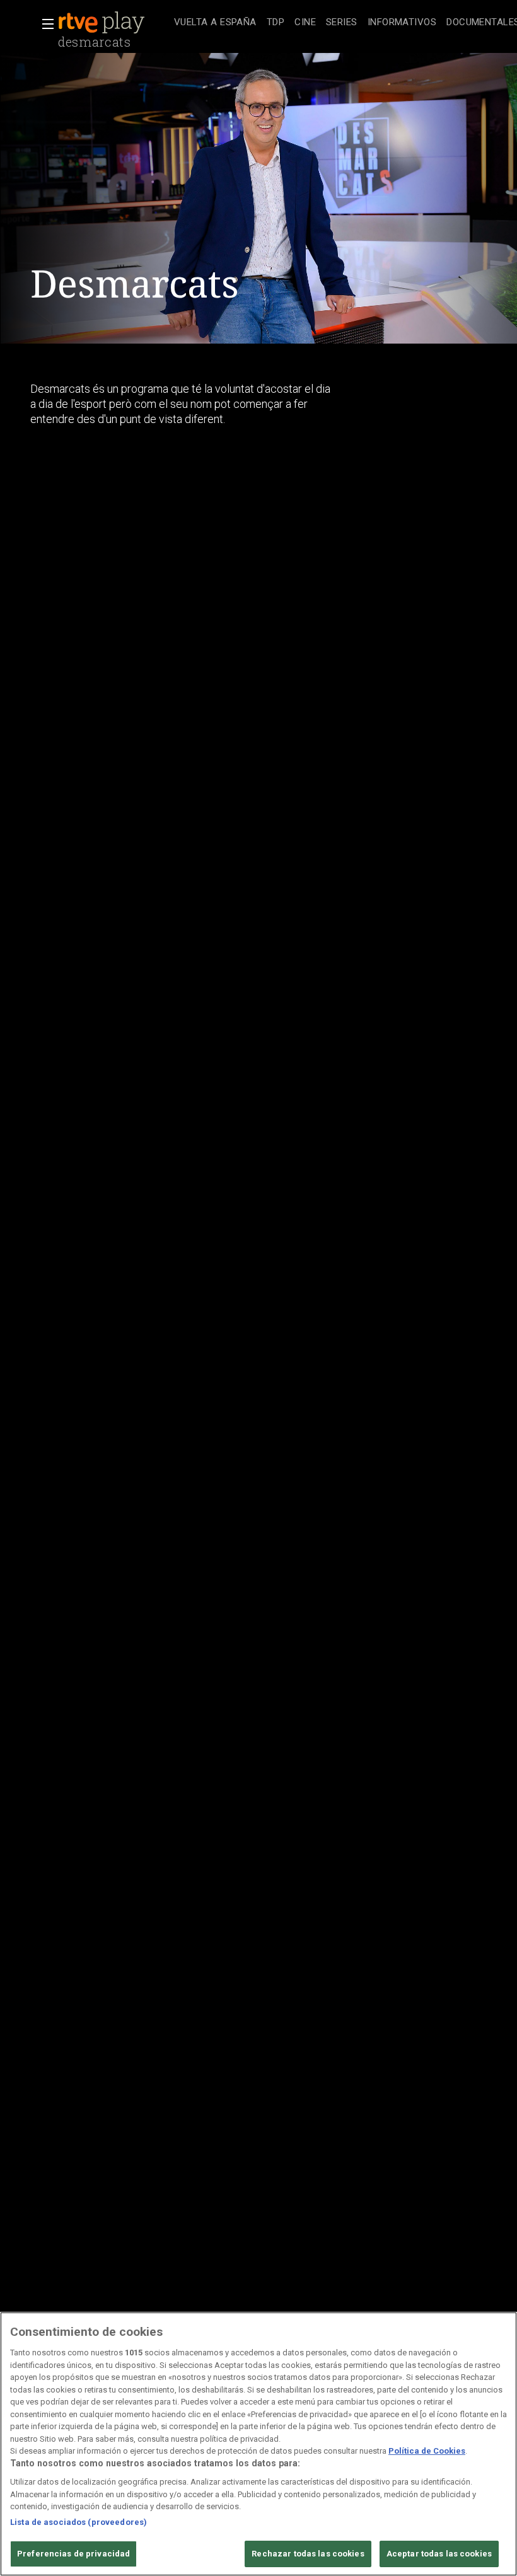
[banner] (113, 23)
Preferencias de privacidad (73, 2554)
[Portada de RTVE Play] (103, 23)
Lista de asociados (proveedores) (78, 2522)
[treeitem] (215, 23)
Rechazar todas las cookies (308, 2554)
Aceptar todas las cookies (439, 2554)
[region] (258, 2444)
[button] (44, 24)
